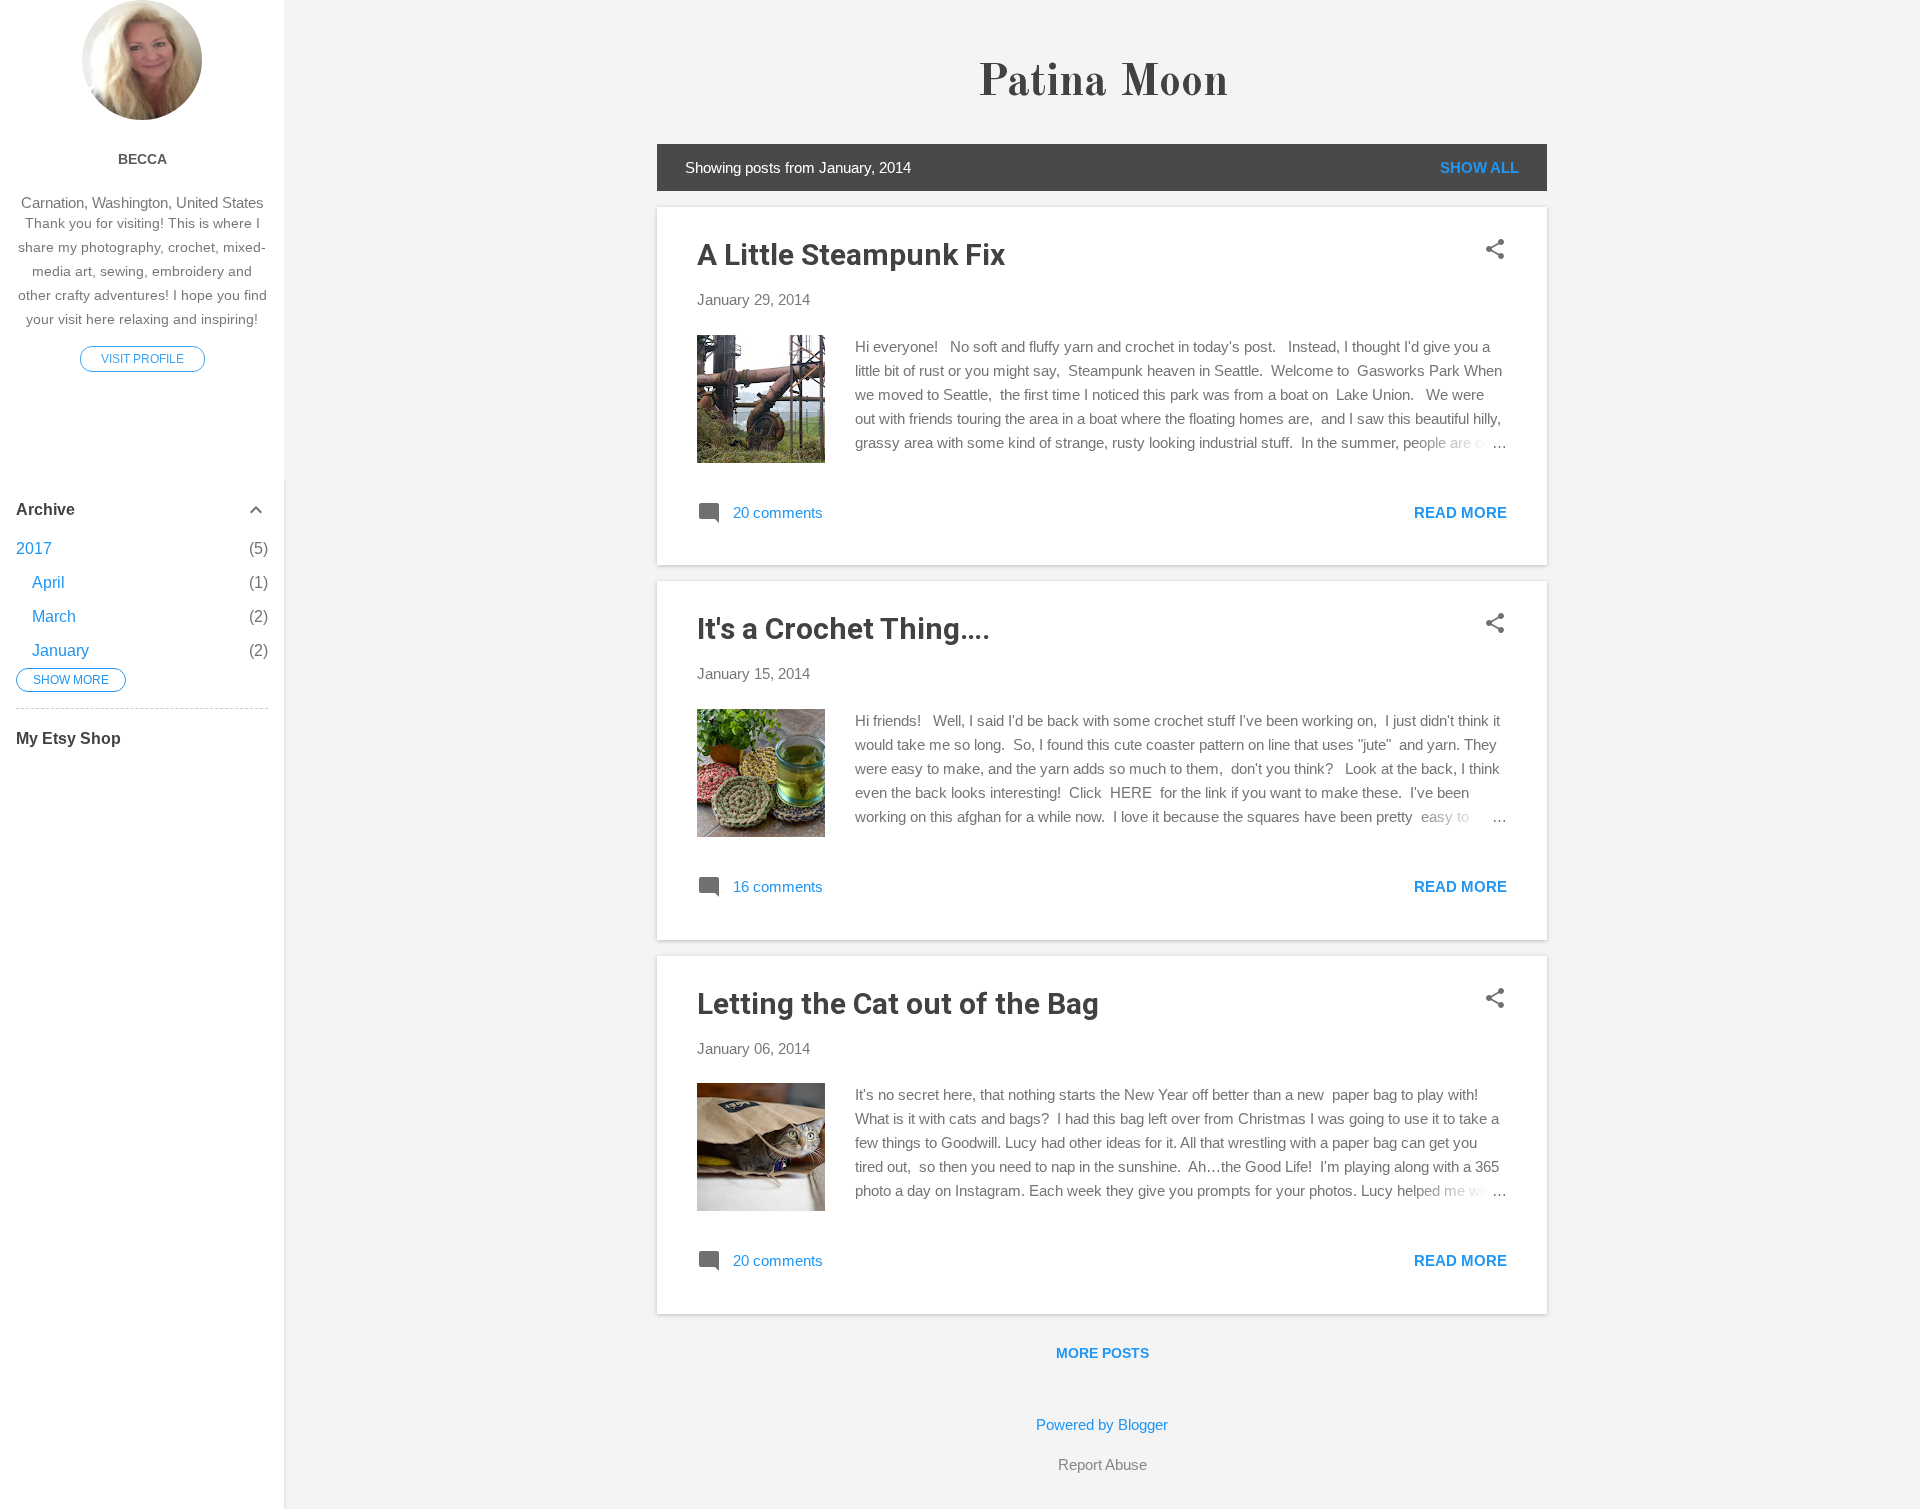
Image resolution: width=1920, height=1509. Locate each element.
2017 (34, 548)
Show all (1479, 167)
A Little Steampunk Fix (851, 254)
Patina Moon (1102, 83)
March (54, 616)
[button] (1495, 250)
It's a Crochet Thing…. (843, 628)
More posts (1102, 1353)
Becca (142, 159)
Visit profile (142, 359)
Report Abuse (1102, 1464)
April (48, 582)
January (60, 650)
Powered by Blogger (1102, 1424)
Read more (1460, 512)
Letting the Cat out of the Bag (898, 1003)
